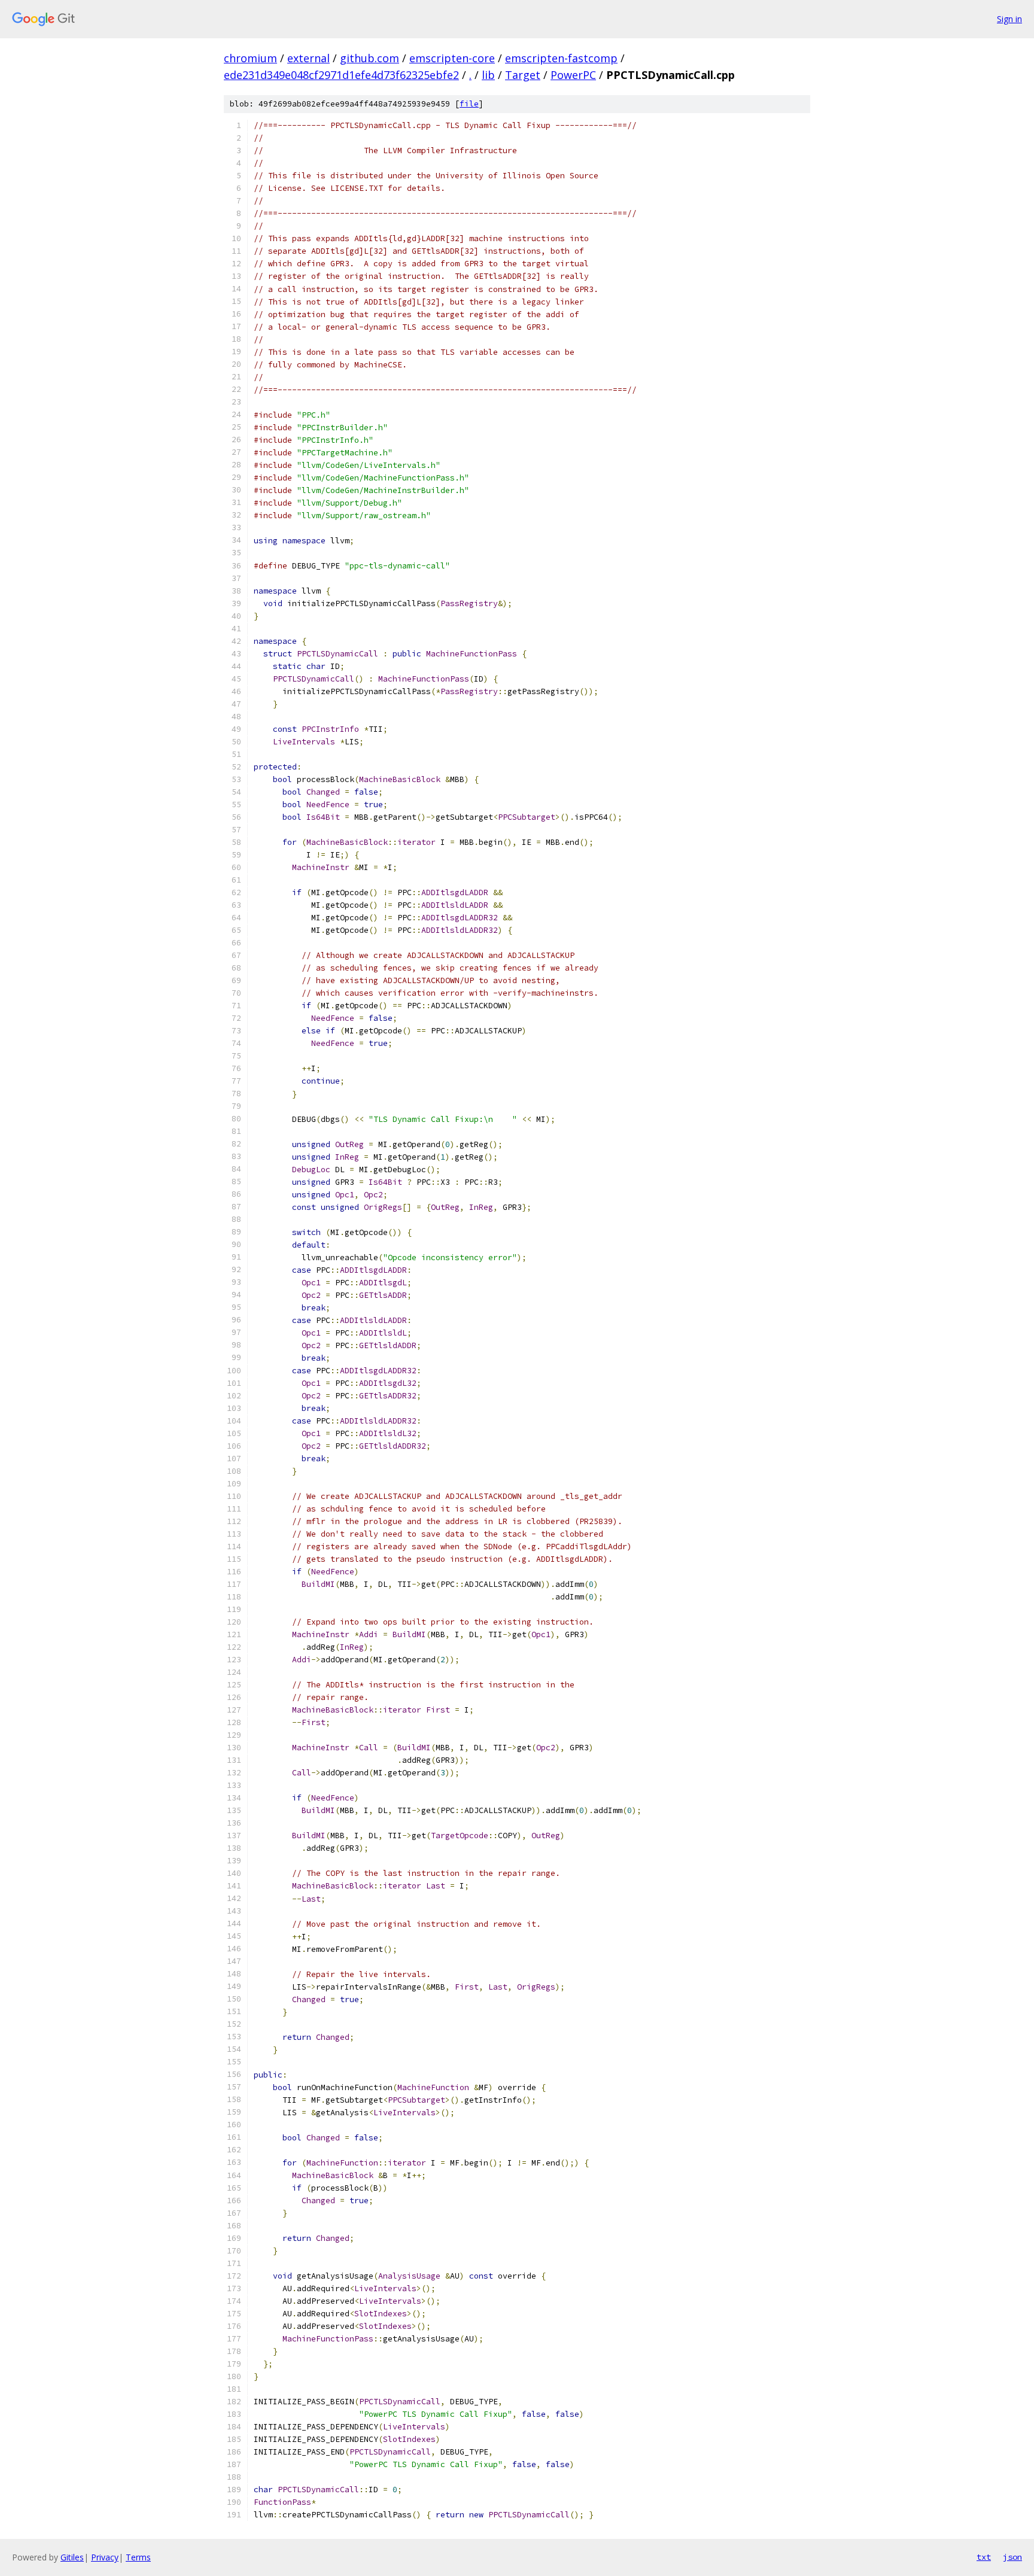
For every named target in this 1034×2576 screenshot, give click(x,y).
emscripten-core (452, 58)
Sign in (1009, 19)
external (308, 58)
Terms (138, 2557)
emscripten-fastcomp (561, 58)
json (1012, 2557)
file (469, 104)
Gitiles (72, 2557)
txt (984, 2557)
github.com (369, 58)
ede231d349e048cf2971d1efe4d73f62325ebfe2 (341, 75)
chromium (250, 58)
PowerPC (573, 75)
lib (488, 75)
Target (523, 75)
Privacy (105, 2557)
